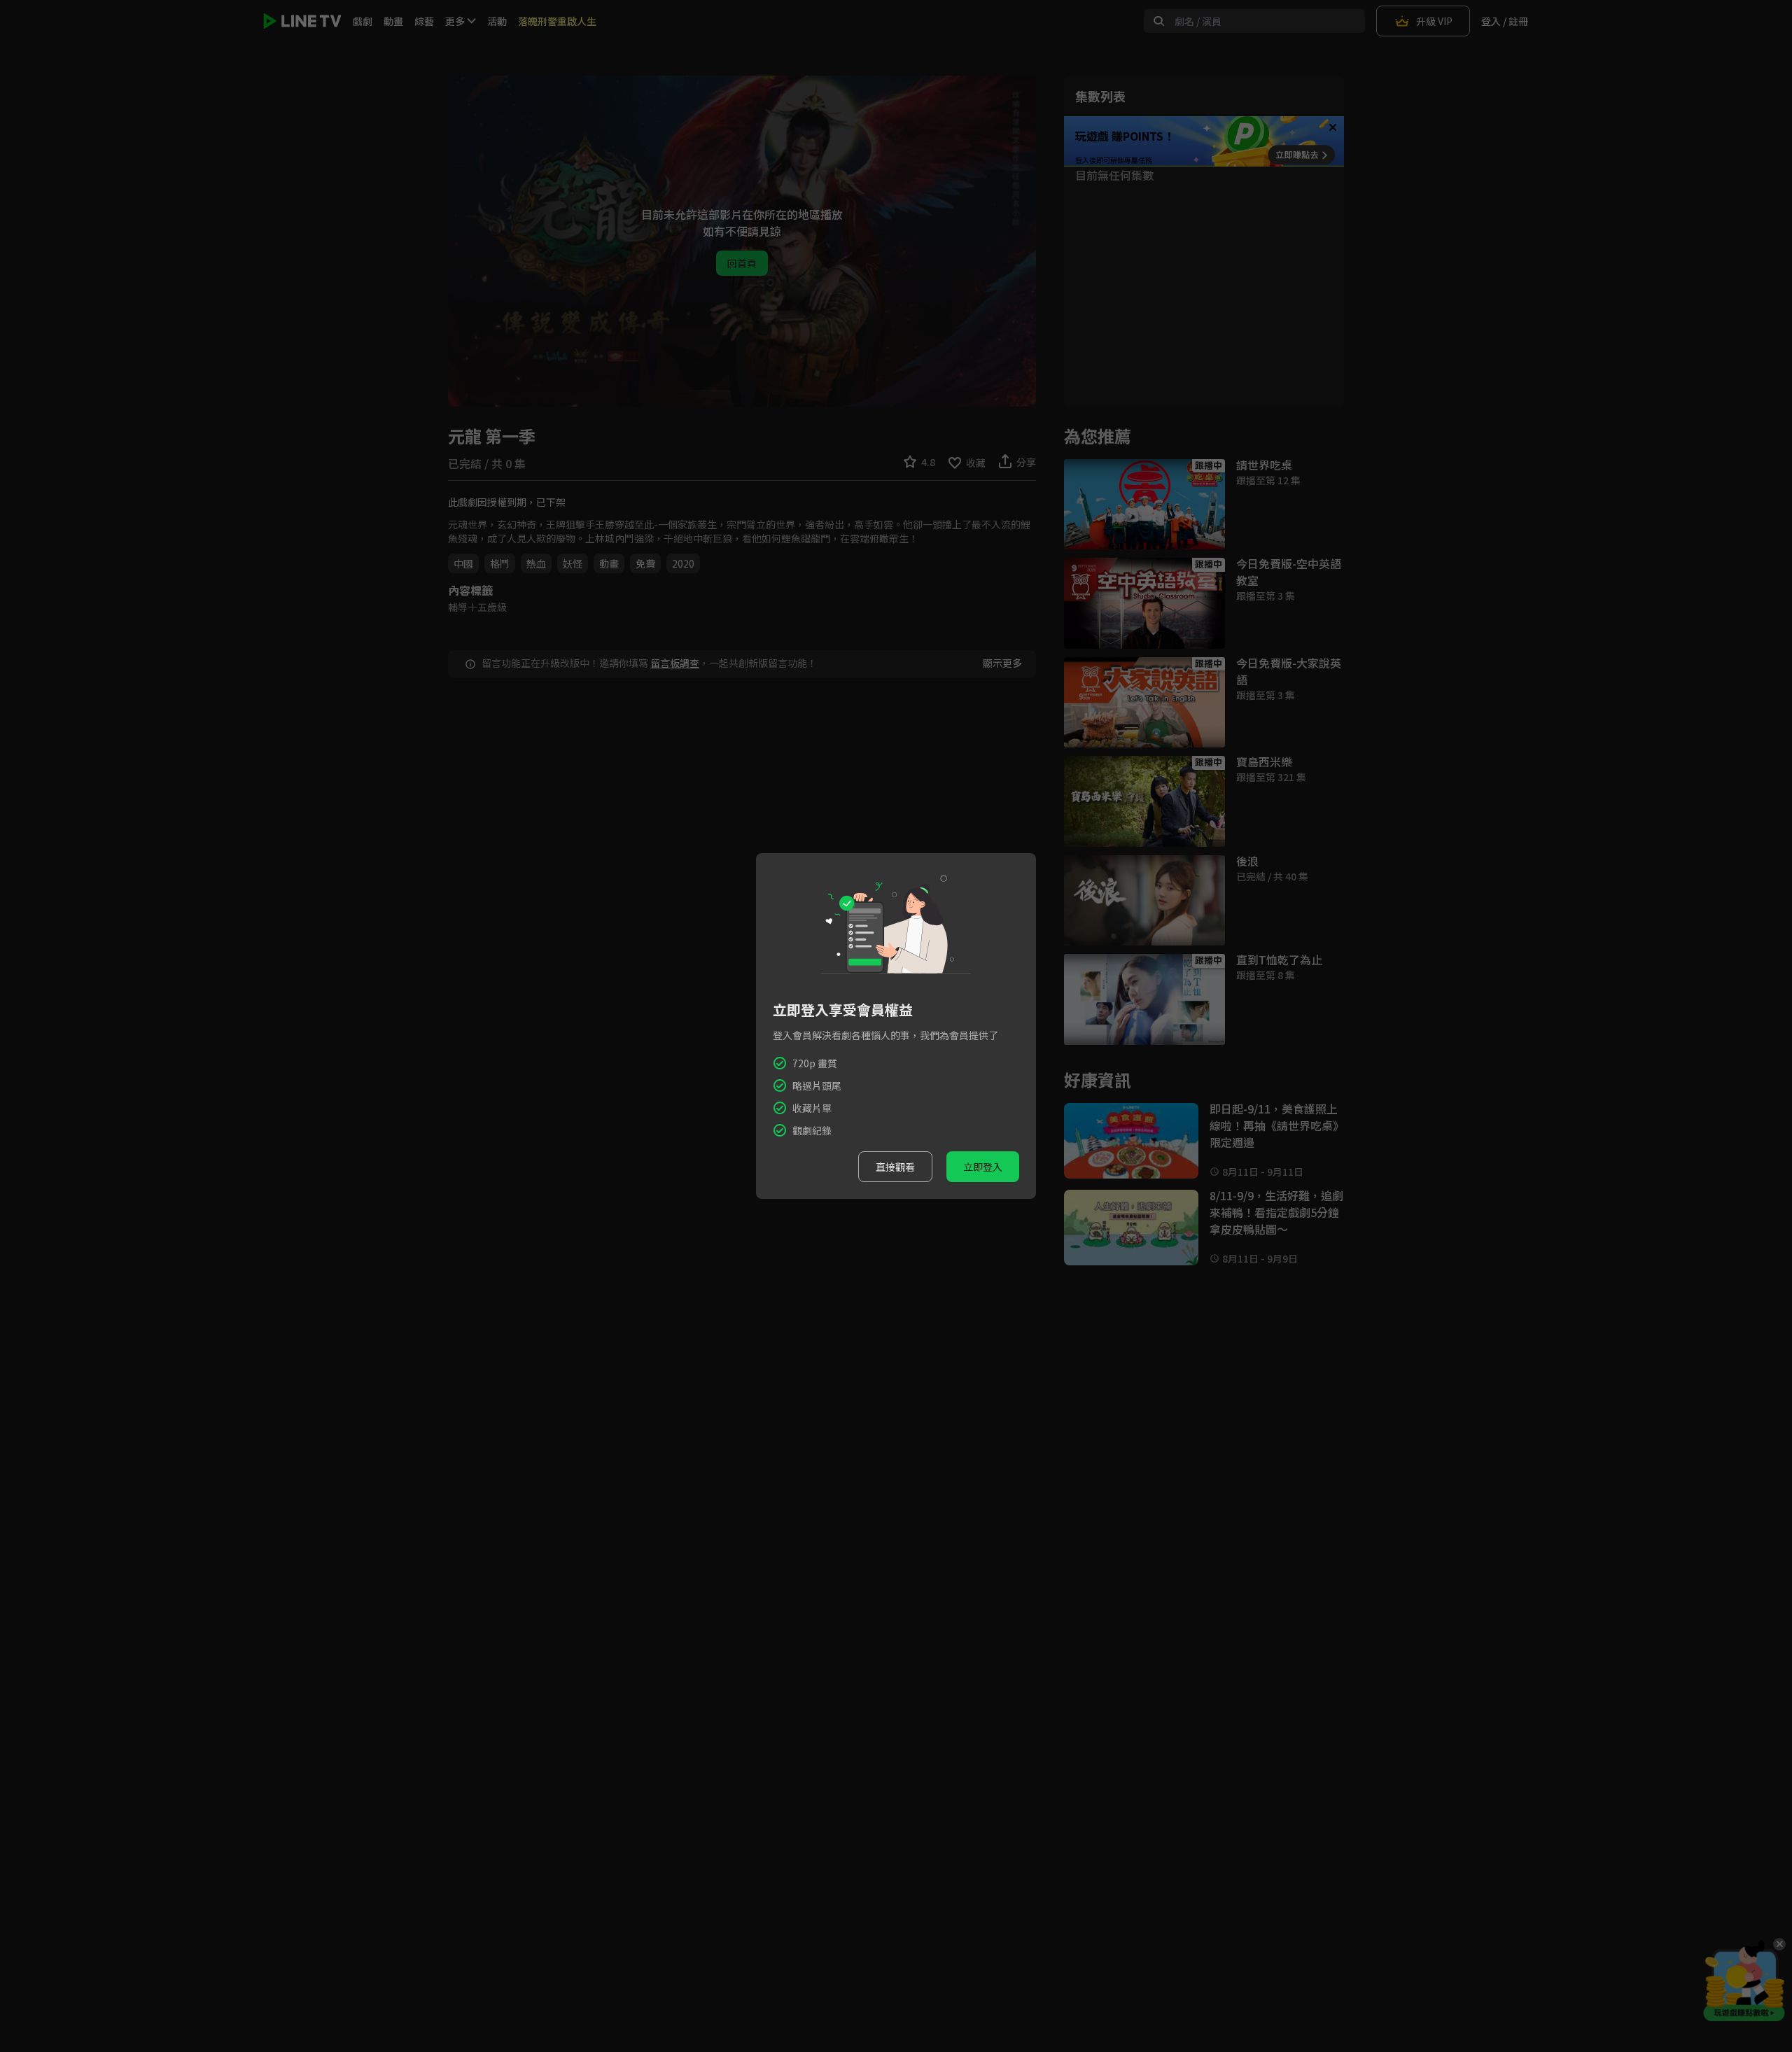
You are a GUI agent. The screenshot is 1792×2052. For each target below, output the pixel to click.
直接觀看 (895, 1167)
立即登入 (983, 1167)
